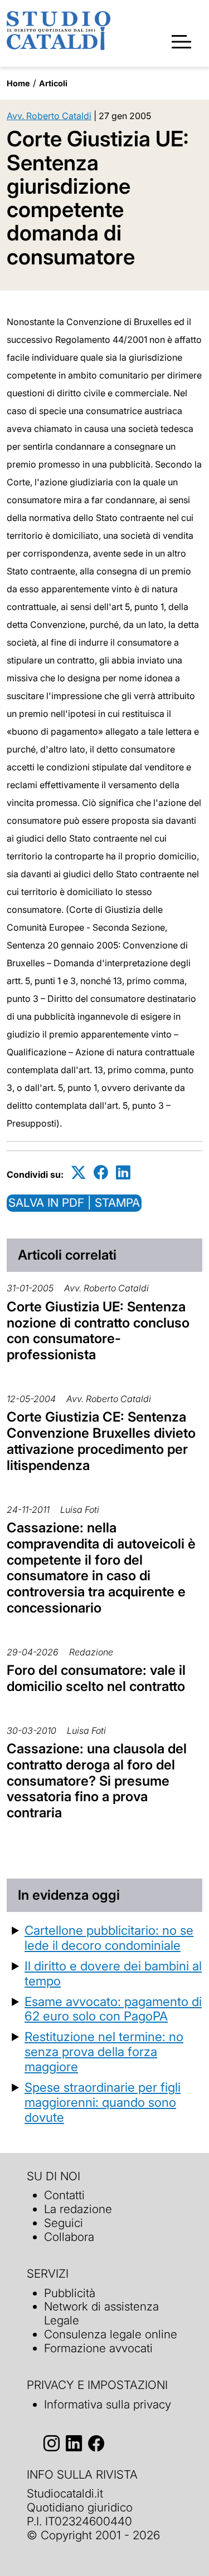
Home (18, 83)
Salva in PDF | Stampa (74, 1203)
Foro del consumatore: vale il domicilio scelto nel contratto (96, 1678)
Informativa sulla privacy (108, 2404)
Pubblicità (70, 2293)
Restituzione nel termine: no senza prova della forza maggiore (104, 2051)
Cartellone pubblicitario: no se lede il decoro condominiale (109, 1938)
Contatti (64, 2195)
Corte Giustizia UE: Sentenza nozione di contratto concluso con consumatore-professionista (98, 1331)
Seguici (64, 2223)
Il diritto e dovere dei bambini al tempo (113, 1973)
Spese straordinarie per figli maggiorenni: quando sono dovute (103, 2102)
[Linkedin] (123, 1173)
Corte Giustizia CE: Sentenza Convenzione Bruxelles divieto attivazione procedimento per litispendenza (101, 1441)
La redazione (78, 2209)
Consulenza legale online (111, 2334)
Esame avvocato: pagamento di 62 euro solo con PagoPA (113, 2009)
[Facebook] (101, 1173)
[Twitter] (79, 1173)
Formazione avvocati (98, 2348)
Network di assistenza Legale (101, 2313)
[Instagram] (52, 2444)
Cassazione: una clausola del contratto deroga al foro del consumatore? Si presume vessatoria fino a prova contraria (97, 1781)
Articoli (53, 83)
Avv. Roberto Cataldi (49, 116)
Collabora (69, 2237)
